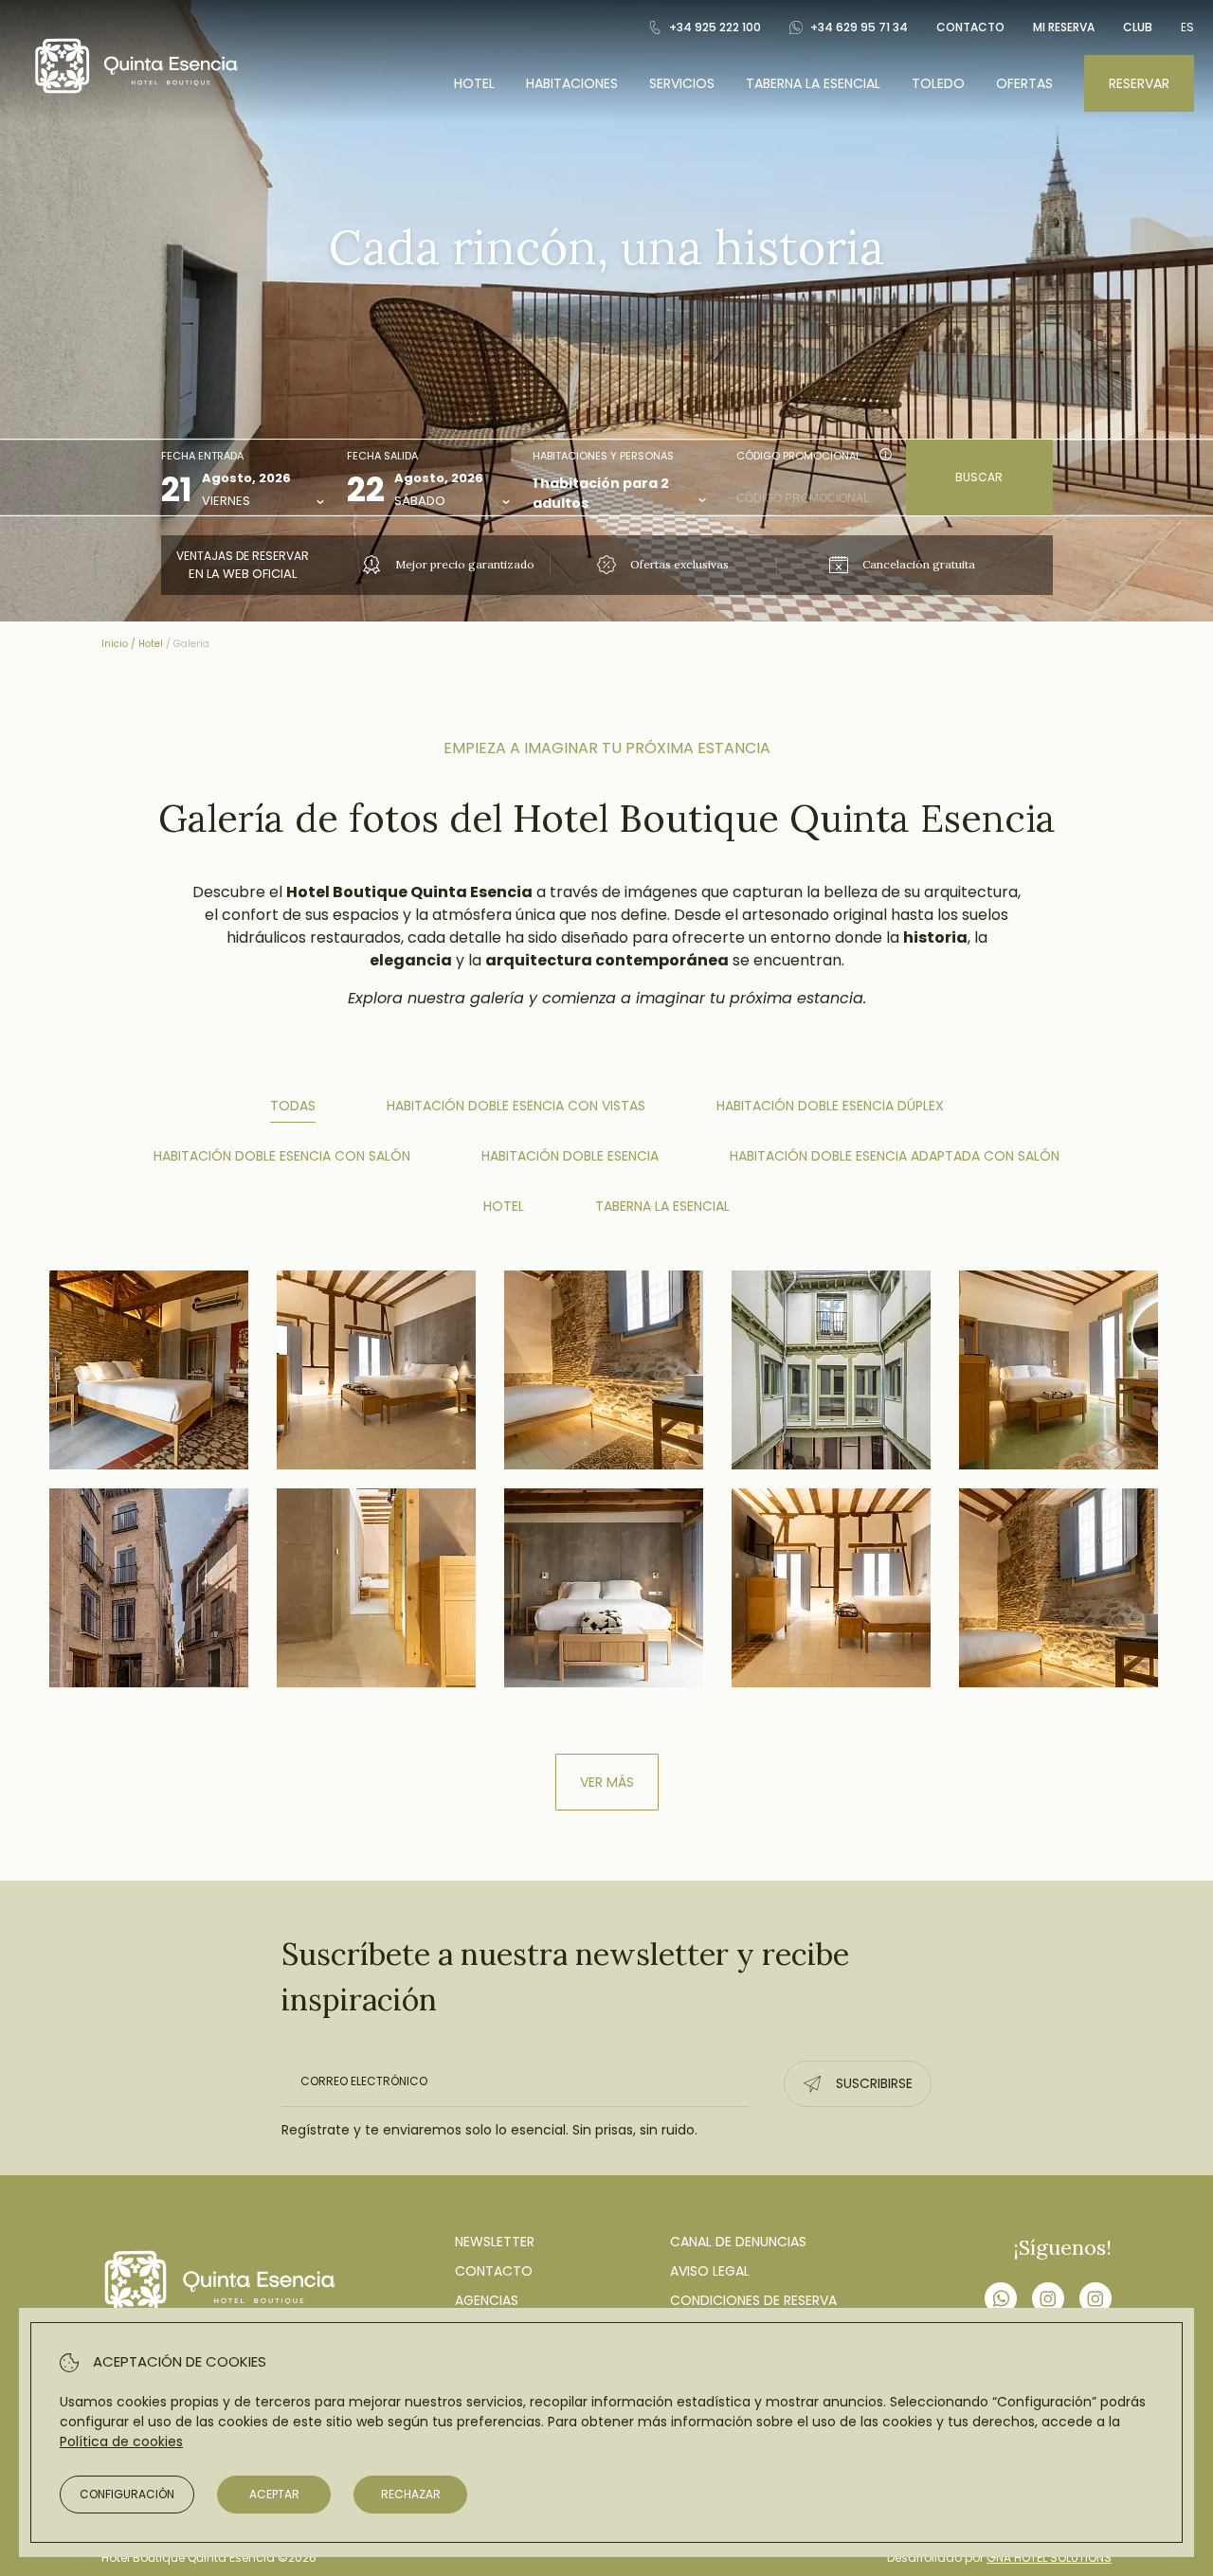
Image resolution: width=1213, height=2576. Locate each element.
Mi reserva (1064, 27)
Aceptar (274, 2494)
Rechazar (411, 2494)
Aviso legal (710, 2271)
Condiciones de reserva (753, 2300)
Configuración (127, 2494)
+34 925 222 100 (715, 27)
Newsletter (495, 2242)
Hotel (474, 83)
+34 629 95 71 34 (859, 27)
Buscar (979, 477)
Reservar (1139, 83)
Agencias (487, 2300)
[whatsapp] (1001, 2301)
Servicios (682, 83)
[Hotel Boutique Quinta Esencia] (136, 95)
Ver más (607, 1782)
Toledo (938, 83)
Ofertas (1024, 83)
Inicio (115, 644)
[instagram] (1048, 2301)
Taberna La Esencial (813, 83)
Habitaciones (572, 83)
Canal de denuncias (738, 2242)
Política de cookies (121, 2441)
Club (1138, 27)
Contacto (970, 27)
